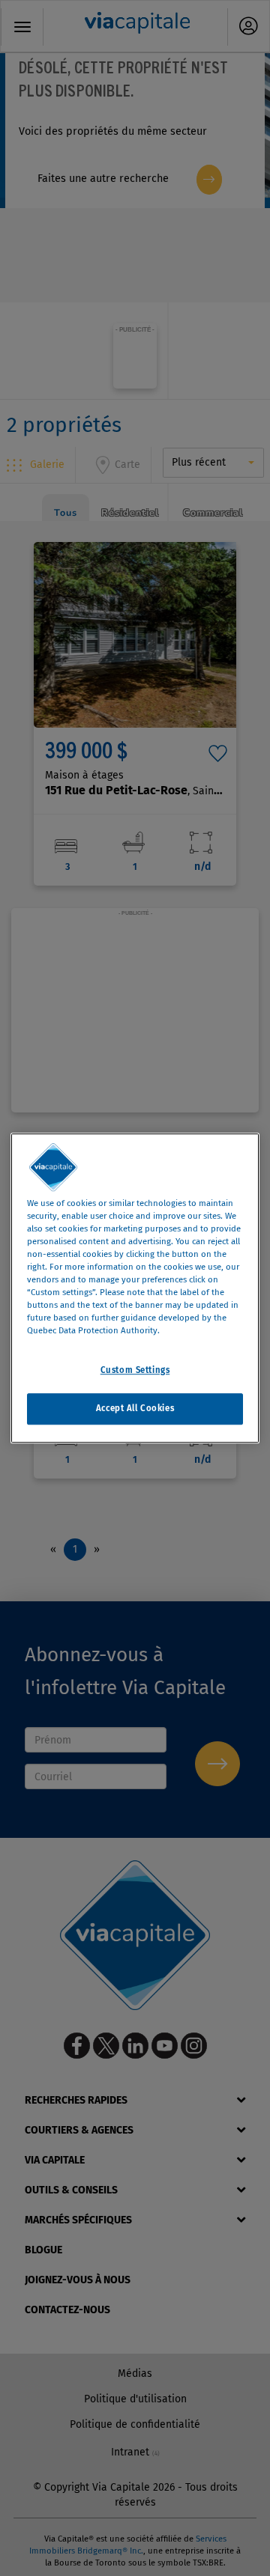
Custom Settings (135, 1370)
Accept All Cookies (135, 1408)
